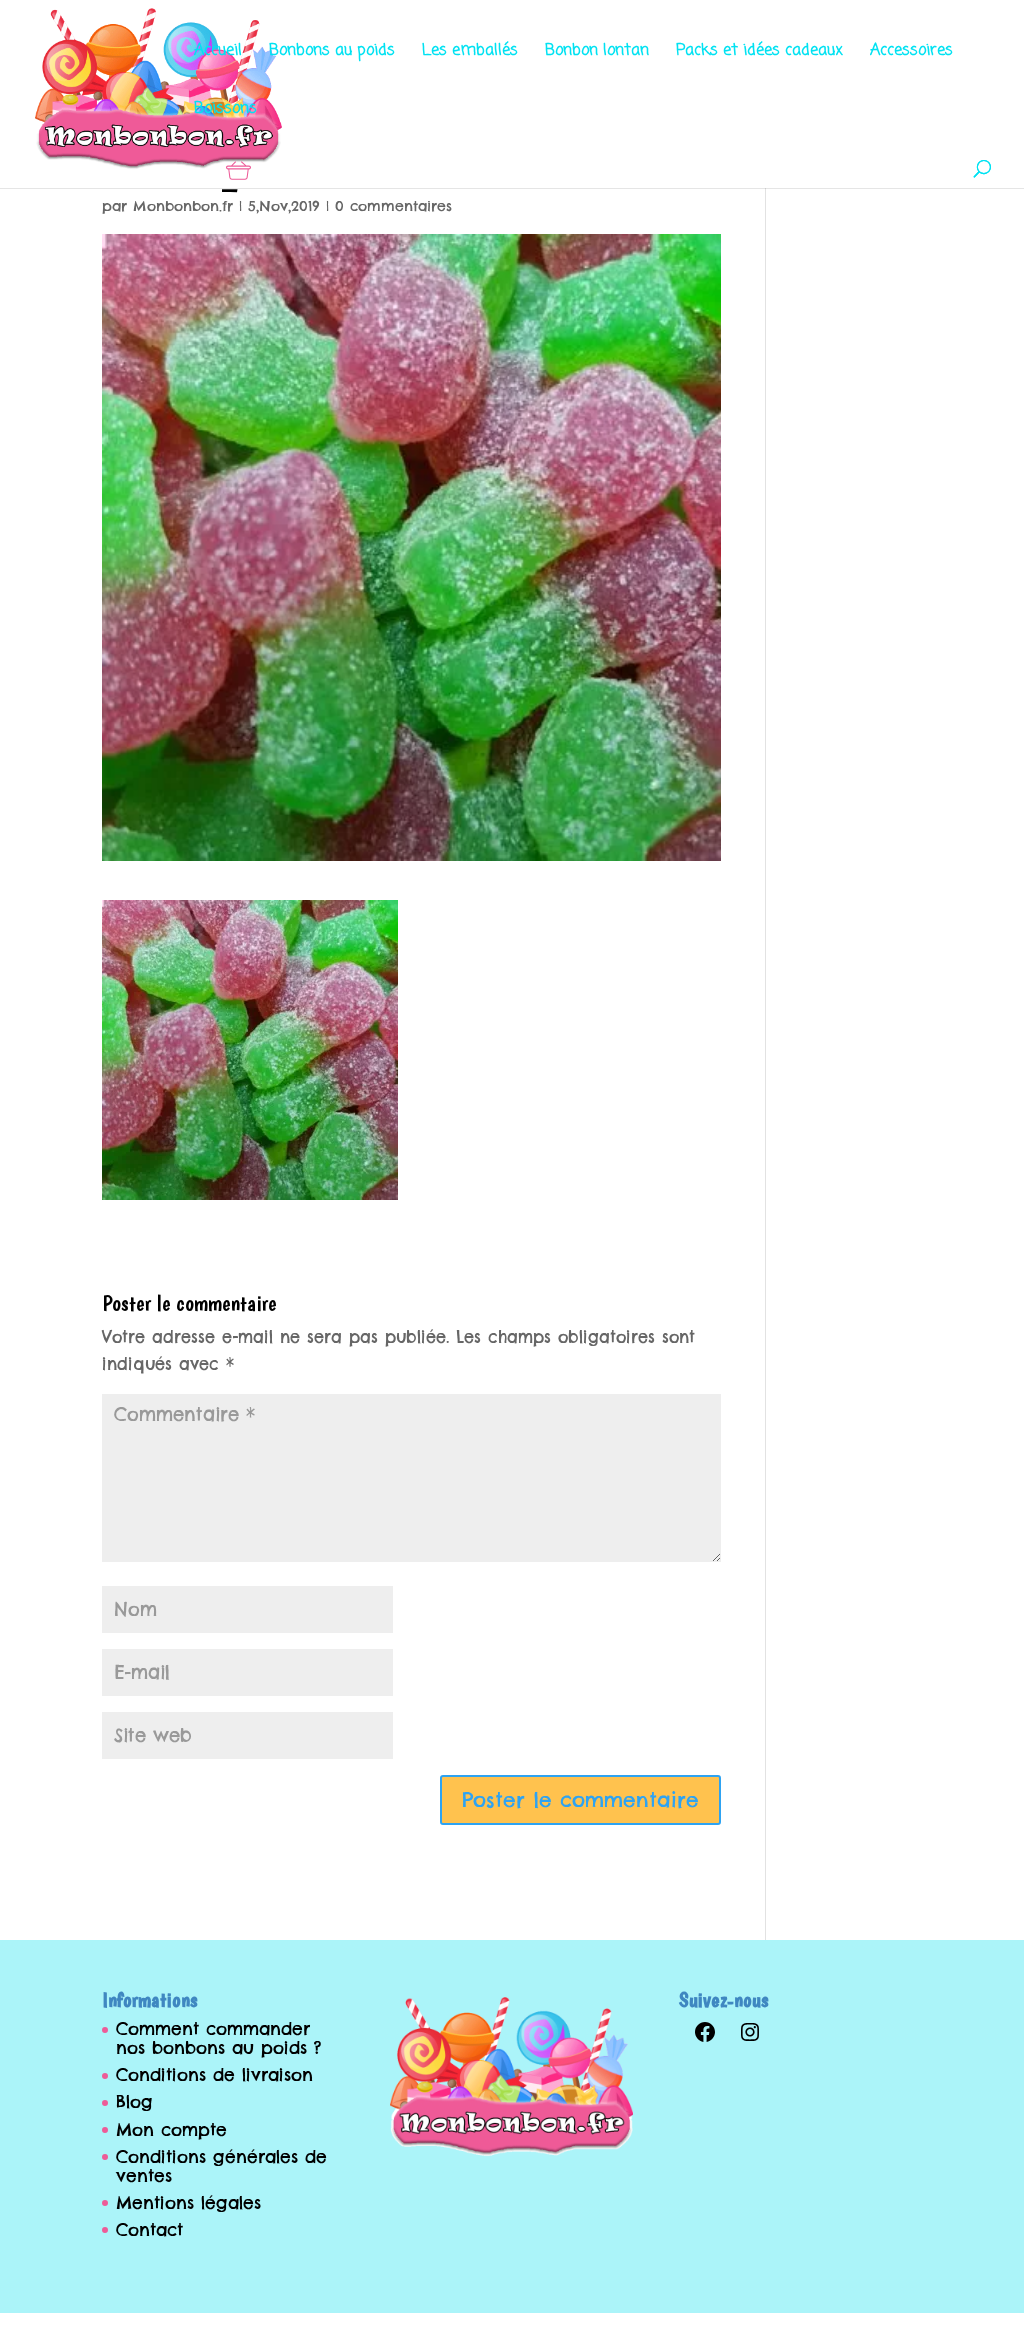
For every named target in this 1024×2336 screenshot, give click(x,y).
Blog (134, 2102)
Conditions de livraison (214, 2075)
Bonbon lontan (597, 53)
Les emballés (470, 53)
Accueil (218, 53)
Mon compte (171, 2130)
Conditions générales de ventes (221, 2166)
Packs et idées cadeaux (759, 53)
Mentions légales (188, 2203)
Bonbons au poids (332, 53)
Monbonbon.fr (183, 206)
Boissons (225, 111)
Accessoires (911, 53)
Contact (149, 2230)
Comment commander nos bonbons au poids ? (218, 2038)
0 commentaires (393, 206)
